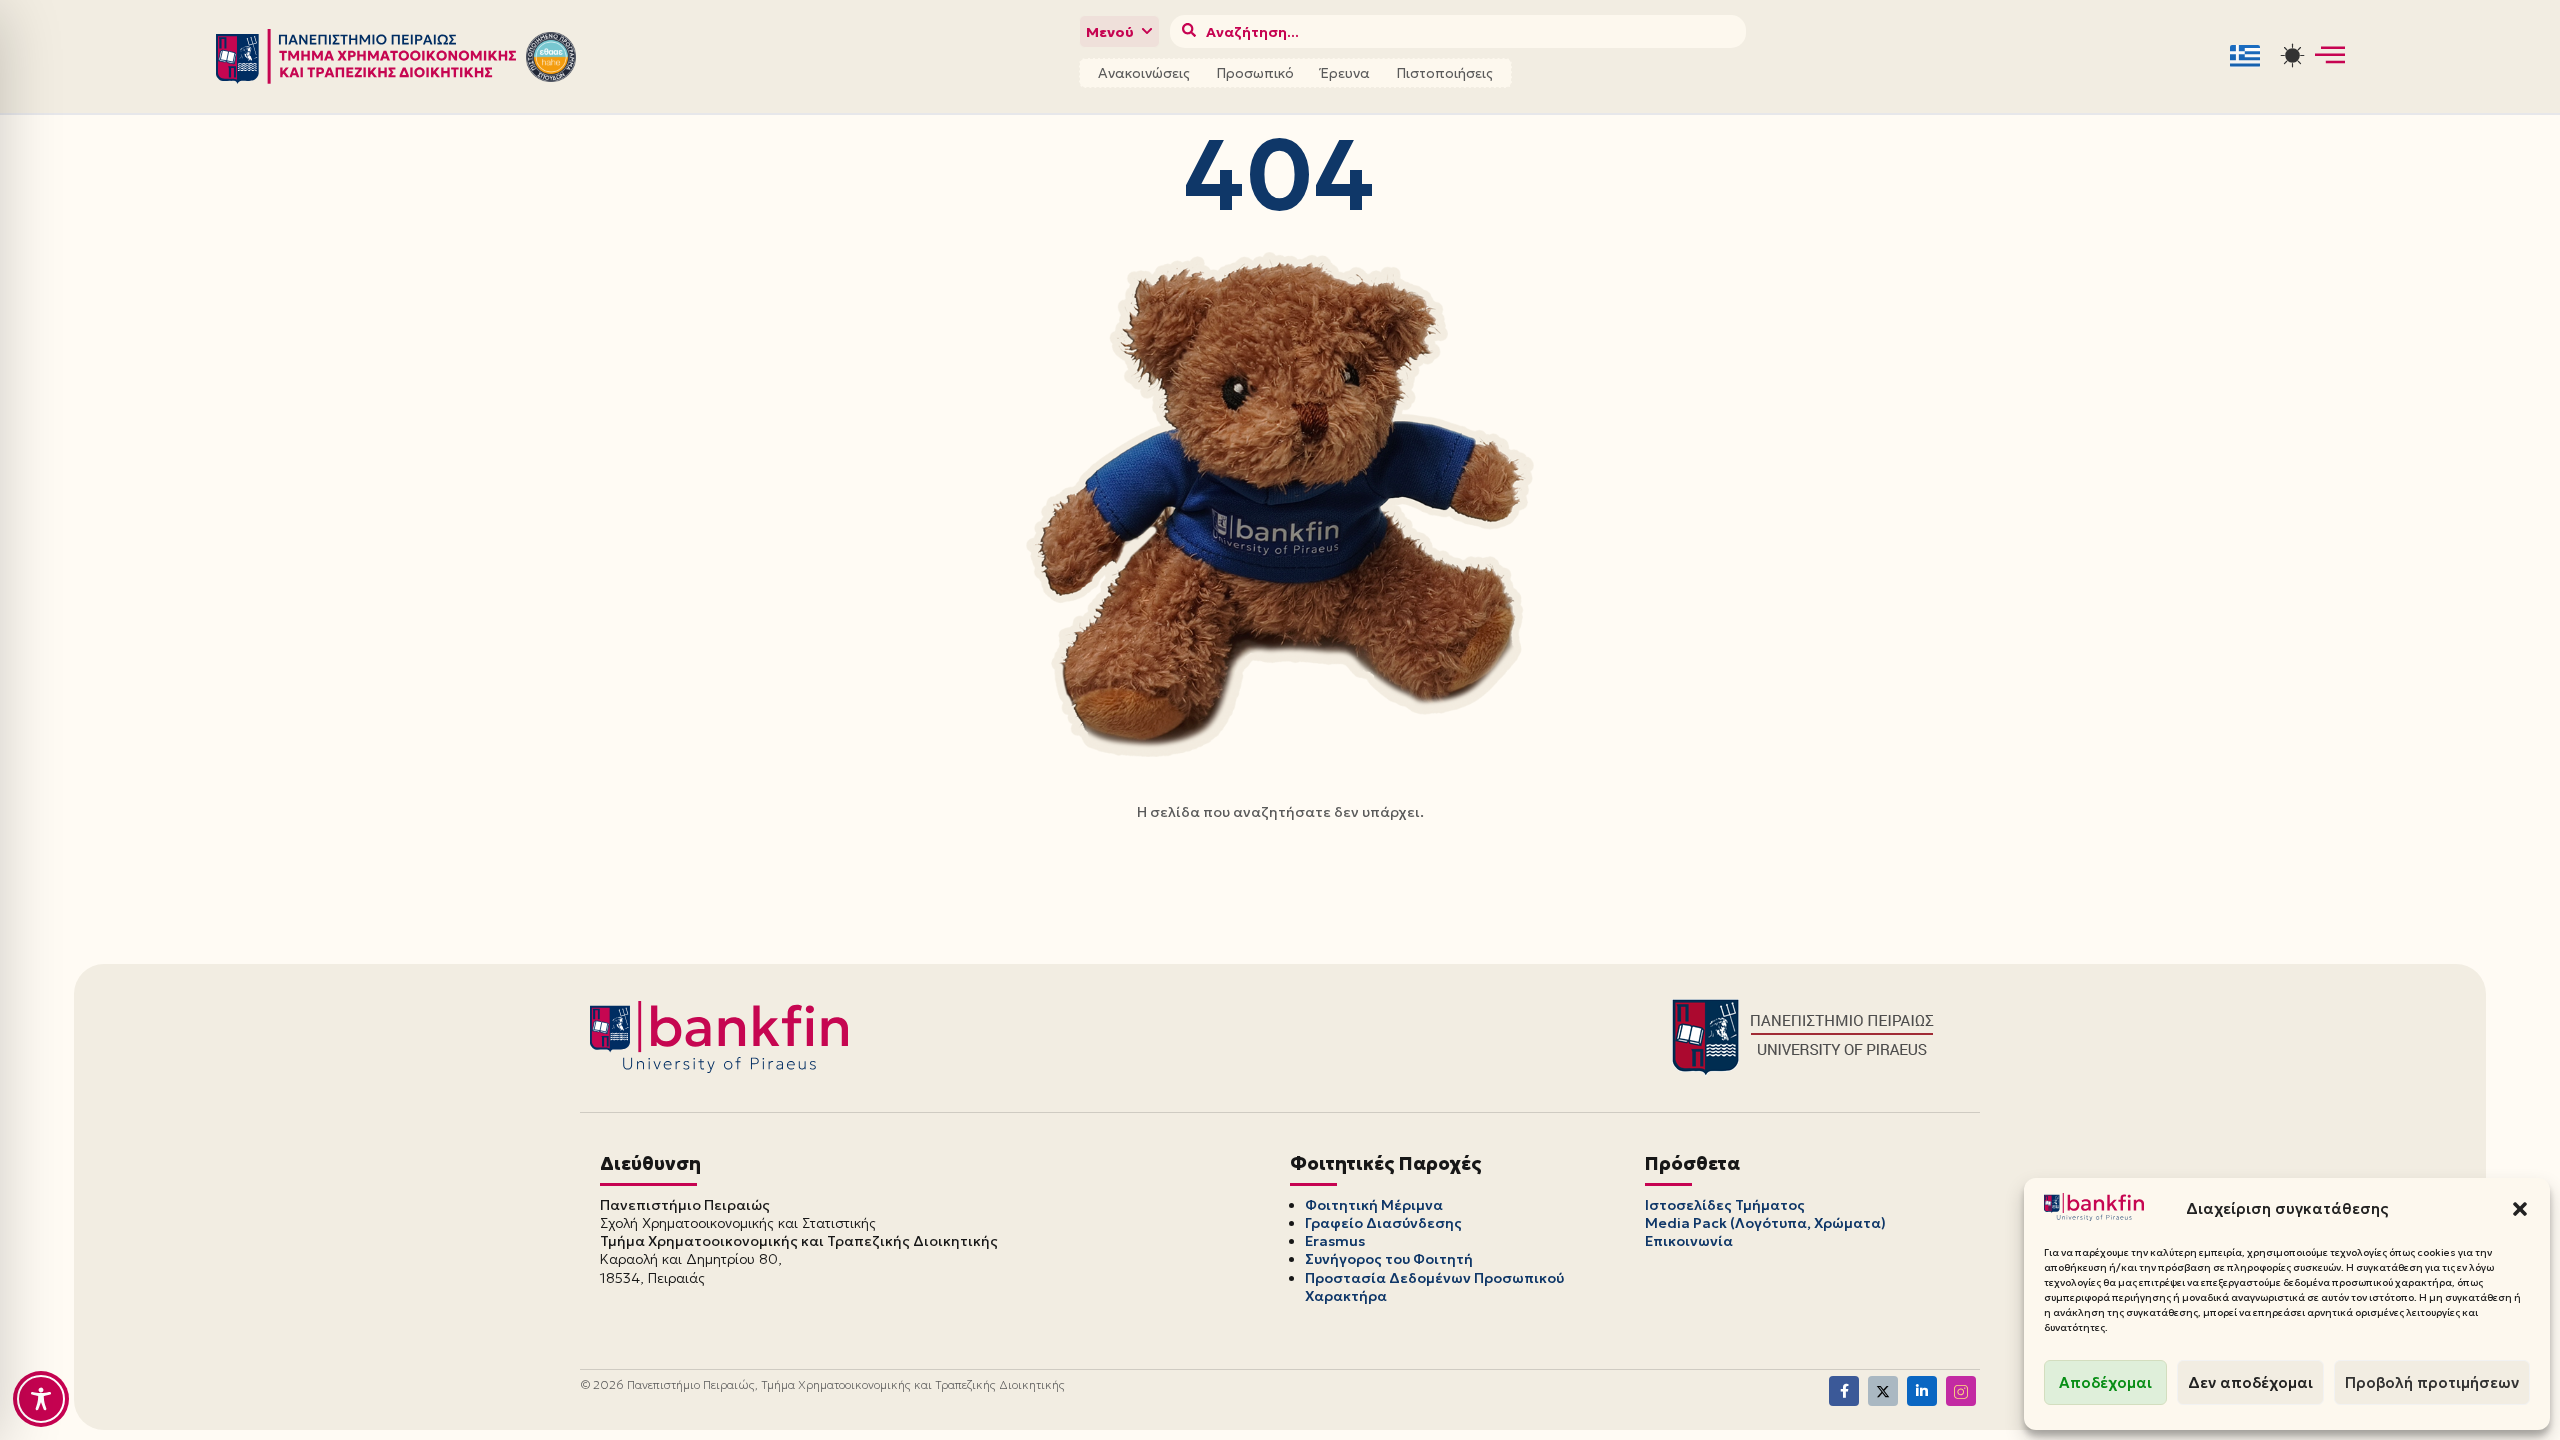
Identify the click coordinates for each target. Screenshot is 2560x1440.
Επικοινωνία (1689, 1241)
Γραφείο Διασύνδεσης (1383, 1223)
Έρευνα (1345, 73)
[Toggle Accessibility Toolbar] (41, 1399)
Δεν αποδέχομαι (2250, 1382)
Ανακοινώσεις (1144, 73)
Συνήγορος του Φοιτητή (1389, 1259)
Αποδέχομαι (2105, 1382)
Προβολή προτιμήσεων (2432, 1382)
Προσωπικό (1255, 73)
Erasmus (1335, 1241)
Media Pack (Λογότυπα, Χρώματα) (1765, 1223)
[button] (2520, 1209)
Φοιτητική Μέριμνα (1374, 1205)
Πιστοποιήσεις (1444, 73)
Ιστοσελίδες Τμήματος (1725, 1205)
